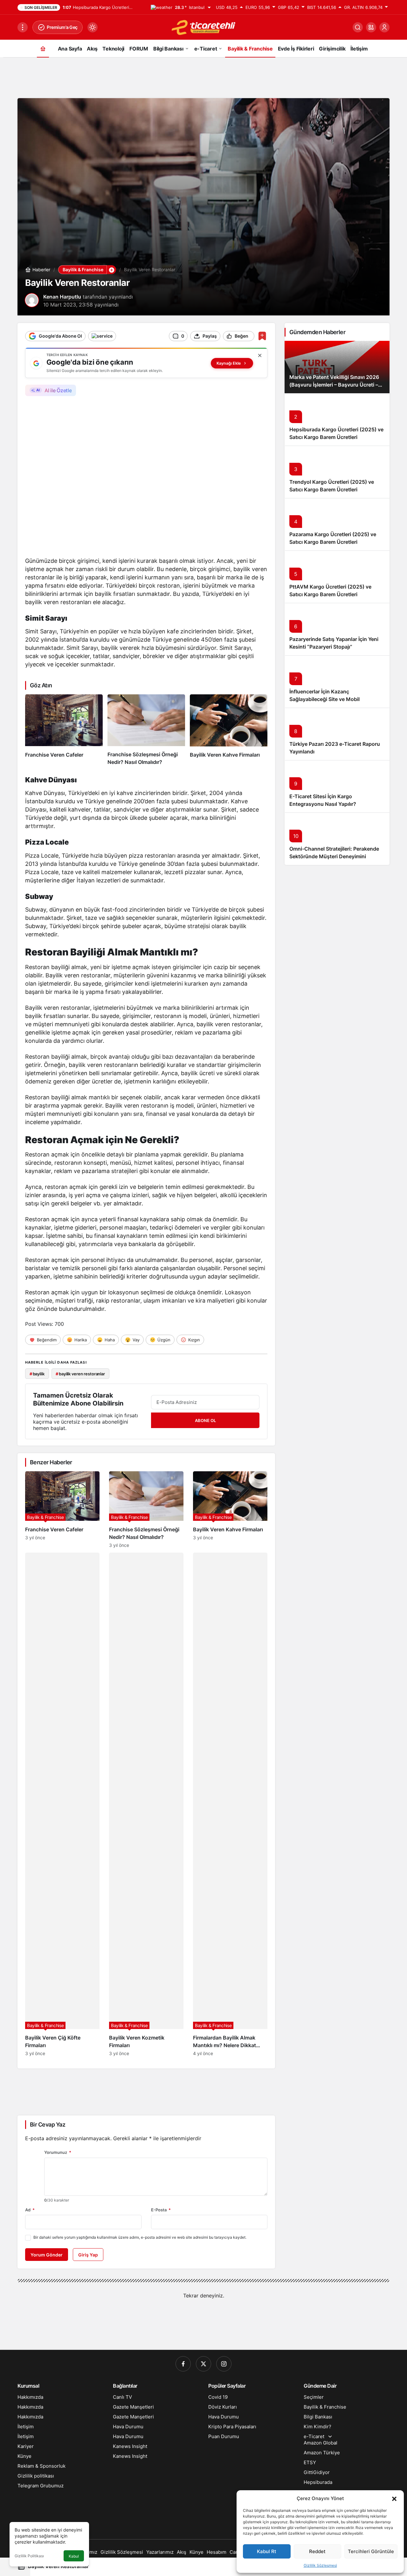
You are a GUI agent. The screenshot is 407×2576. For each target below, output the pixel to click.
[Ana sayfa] (43, 48)
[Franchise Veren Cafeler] (64, 730)
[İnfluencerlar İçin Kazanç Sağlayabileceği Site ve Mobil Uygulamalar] (337, 681)
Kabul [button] (74, 2556)
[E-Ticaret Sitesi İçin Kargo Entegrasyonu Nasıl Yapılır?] (337, 786)
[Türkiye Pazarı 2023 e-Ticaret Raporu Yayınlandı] (337, 734)
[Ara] (358, 27)
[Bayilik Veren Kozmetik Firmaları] (146, 1804)
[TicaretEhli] (203, 27)
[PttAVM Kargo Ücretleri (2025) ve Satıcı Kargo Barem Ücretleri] (337, 577)
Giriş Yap (88, 2255)
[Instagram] (224, 2364)
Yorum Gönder (47, 2255)
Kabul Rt (267, 2551)
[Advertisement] (203, 76)
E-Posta (161, 2210)
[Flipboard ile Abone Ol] (102, 336)
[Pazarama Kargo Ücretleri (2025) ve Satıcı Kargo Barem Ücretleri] (337, 524)
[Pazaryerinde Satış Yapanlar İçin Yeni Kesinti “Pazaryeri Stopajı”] (337, 629)
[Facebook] (183, 2364)
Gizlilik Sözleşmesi (320, 2565)
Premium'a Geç (62, 27)
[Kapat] (260, 355)
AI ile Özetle (58, 390)
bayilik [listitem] (37, 1374)
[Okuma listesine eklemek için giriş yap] (262, 336)
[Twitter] (203, 2364)
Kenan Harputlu (62, 297)
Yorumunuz (58, 2152)
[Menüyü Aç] (23, 27)
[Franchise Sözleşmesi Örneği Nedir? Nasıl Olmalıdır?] (146, 730)
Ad (30, 2210)
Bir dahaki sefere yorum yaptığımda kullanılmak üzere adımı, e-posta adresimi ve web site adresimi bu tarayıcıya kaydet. (140, 2237)
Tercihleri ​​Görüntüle (371, 2551)
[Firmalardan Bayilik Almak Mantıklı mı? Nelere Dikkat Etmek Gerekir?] (230, 1804)
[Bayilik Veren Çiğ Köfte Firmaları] (62, 1804)
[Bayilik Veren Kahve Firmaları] (229, 730)
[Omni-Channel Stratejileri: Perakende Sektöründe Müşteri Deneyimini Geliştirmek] (337, 839)
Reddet (317, 2551)
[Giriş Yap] (384, 27)
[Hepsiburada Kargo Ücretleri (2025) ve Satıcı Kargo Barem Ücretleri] (337, 419)
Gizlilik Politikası (29, 2556)
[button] (394, 2498)
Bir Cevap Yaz (48, 2124)
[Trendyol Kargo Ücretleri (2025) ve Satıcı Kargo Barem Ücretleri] (337, 472)
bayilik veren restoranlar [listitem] (80, 1374)
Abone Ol (205, 1420)
